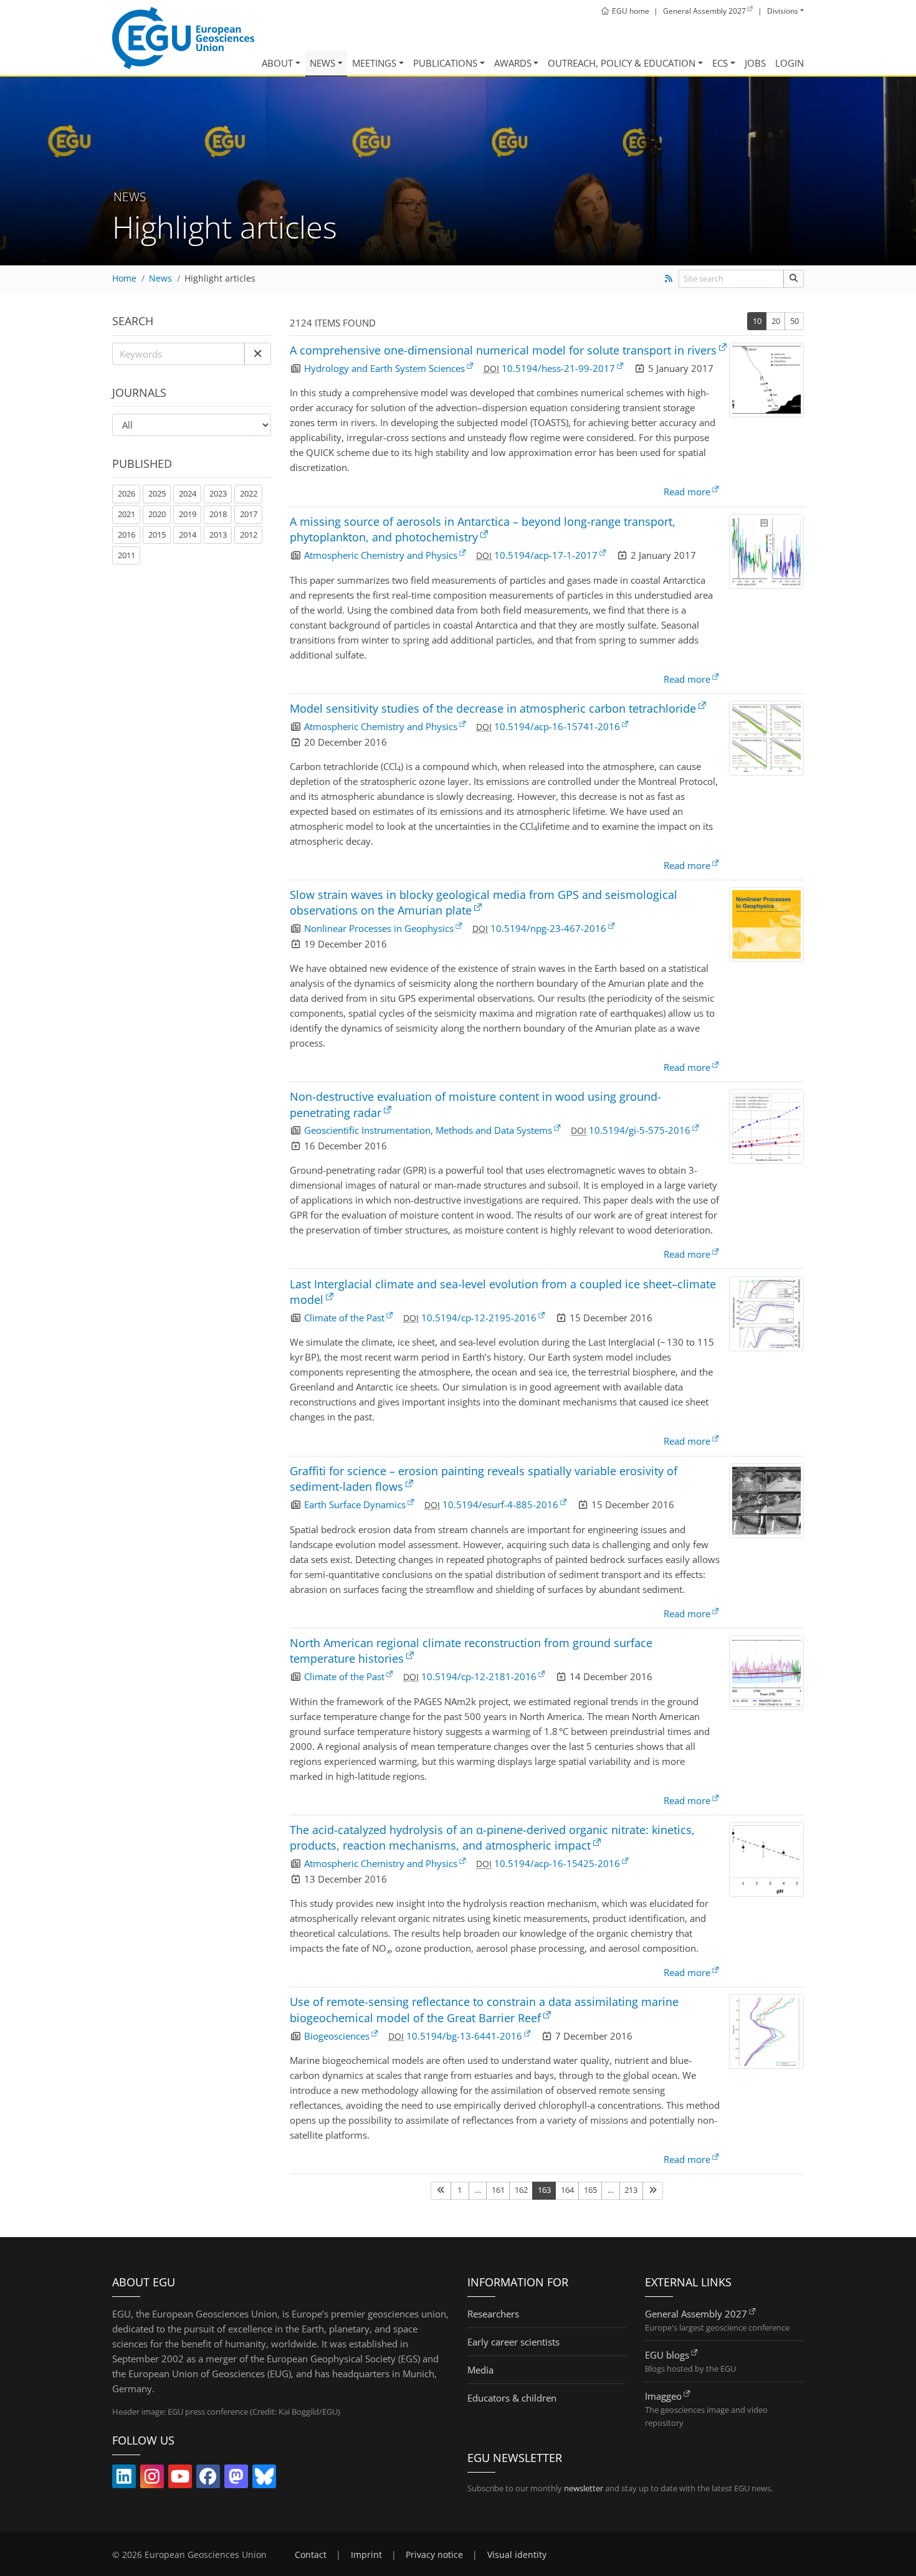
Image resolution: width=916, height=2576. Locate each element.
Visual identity (517, 2555)
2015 (157, 535)
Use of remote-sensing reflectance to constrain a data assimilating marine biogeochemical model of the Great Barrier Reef (484, 2009)
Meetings (374, 63)
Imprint (366, 2555)
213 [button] (631, 2190)
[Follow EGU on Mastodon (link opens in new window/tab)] (236, 2479)
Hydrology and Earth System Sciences (384, 368)
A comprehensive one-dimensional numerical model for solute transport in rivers (503, 350)
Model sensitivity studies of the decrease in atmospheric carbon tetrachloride (493, 708)
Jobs (755, 63)
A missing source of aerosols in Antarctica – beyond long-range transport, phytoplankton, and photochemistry (483, 529)
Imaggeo (663, 2396)
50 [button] (794, 321)
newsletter (584, 2488)
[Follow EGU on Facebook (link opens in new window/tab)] (208, 2479)
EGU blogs (667, 2355)
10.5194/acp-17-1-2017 (546, 555)
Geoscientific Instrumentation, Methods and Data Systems (428, 1130)
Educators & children (512, 2398)
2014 (188, 535)
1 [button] (460, 2190)
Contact (311, 2555)
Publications (445, 63)
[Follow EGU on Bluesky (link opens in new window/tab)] (264, 2479)
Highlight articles (220, 278)
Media (480, 2370)
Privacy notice (434, 2555)
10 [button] (757, 321)
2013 (218, 535)
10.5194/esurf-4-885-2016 (500, 1504)
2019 (188, 514)
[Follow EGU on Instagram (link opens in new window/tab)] (152, 2479)
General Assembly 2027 (696, 2314)
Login (790, 63)
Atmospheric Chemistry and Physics (381, 555)
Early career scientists (513, 2342)
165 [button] (590, 2190)
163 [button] (544, 2190)
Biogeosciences (337, 2036)
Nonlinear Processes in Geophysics (379, 928)
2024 (188, 493)
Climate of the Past (344, 1318)
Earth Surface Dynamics (355, 1504)
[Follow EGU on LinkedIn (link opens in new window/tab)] (124, 2479)
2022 (249, 493)
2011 (126, 555)
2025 (157, 493)
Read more (687, 492)
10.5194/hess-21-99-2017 (558, 368)
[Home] (183, 38)
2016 (126, 535)
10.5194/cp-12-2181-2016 (479, 1676)
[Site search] (794, 279)
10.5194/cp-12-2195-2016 (479, 1318)
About (277, 63)
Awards (513, 63)
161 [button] (498, 2190)
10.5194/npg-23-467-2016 (548, 928)
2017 (249, 514)
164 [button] (567, 2190)
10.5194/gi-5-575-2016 (640, 1130)
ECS (720, 63)
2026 (126, 493)
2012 (249, 535)
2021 (126, 514)
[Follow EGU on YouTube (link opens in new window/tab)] (180, 2479)
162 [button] (521, 2190)
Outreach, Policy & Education (622, 63)
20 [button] (776, 321)
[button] (258, 354)
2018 (218, 514)
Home (124, 278)
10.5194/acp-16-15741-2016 (557, 726)
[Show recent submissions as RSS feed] (668, 278)
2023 (218, 493)
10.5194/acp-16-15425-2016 (557, 1863)
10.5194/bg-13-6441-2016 (464, 2036)
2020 (157, 514)
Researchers (493, 2314)
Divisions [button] (783, 11)
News (322, 63)
